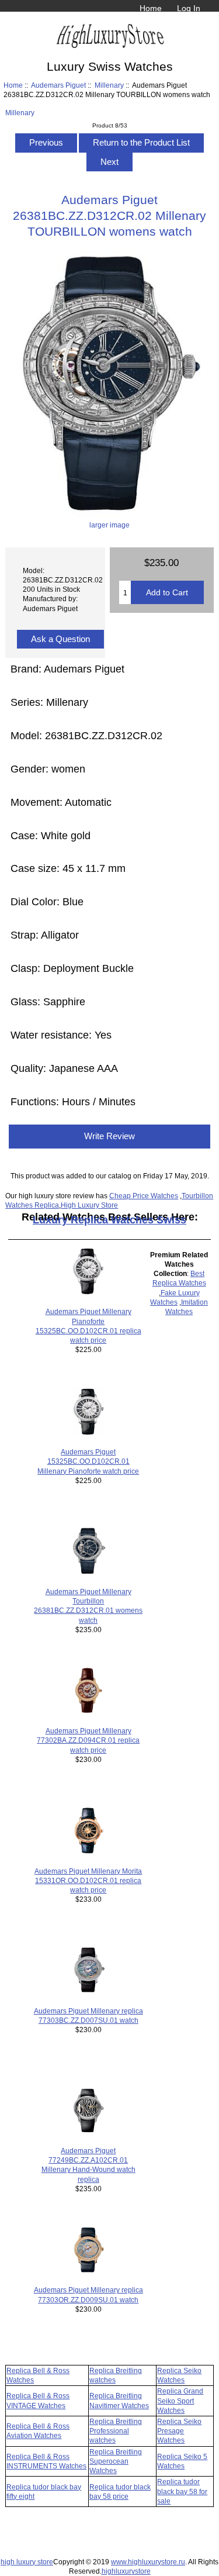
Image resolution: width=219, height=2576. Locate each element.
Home (151, 8)
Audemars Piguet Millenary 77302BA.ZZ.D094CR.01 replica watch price (88, 1740)
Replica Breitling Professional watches (116, 2431)
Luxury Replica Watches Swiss (109, 1220)
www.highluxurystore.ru (148, 2562)
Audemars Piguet (58, 85)
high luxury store (27, 2562)
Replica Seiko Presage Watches (179, 2431)
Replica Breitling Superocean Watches (116, 2461)
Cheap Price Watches (144, 1196)
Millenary (109, 85)
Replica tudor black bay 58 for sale (182, 2491)
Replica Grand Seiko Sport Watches (180, 2400)
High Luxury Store (89, 1205)
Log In (189, 8)
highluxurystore (126, 2571)
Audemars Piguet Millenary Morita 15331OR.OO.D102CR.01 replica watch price (88, 1880)
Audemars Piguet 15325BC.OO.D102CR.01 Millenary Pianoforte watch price (88, 1461)
